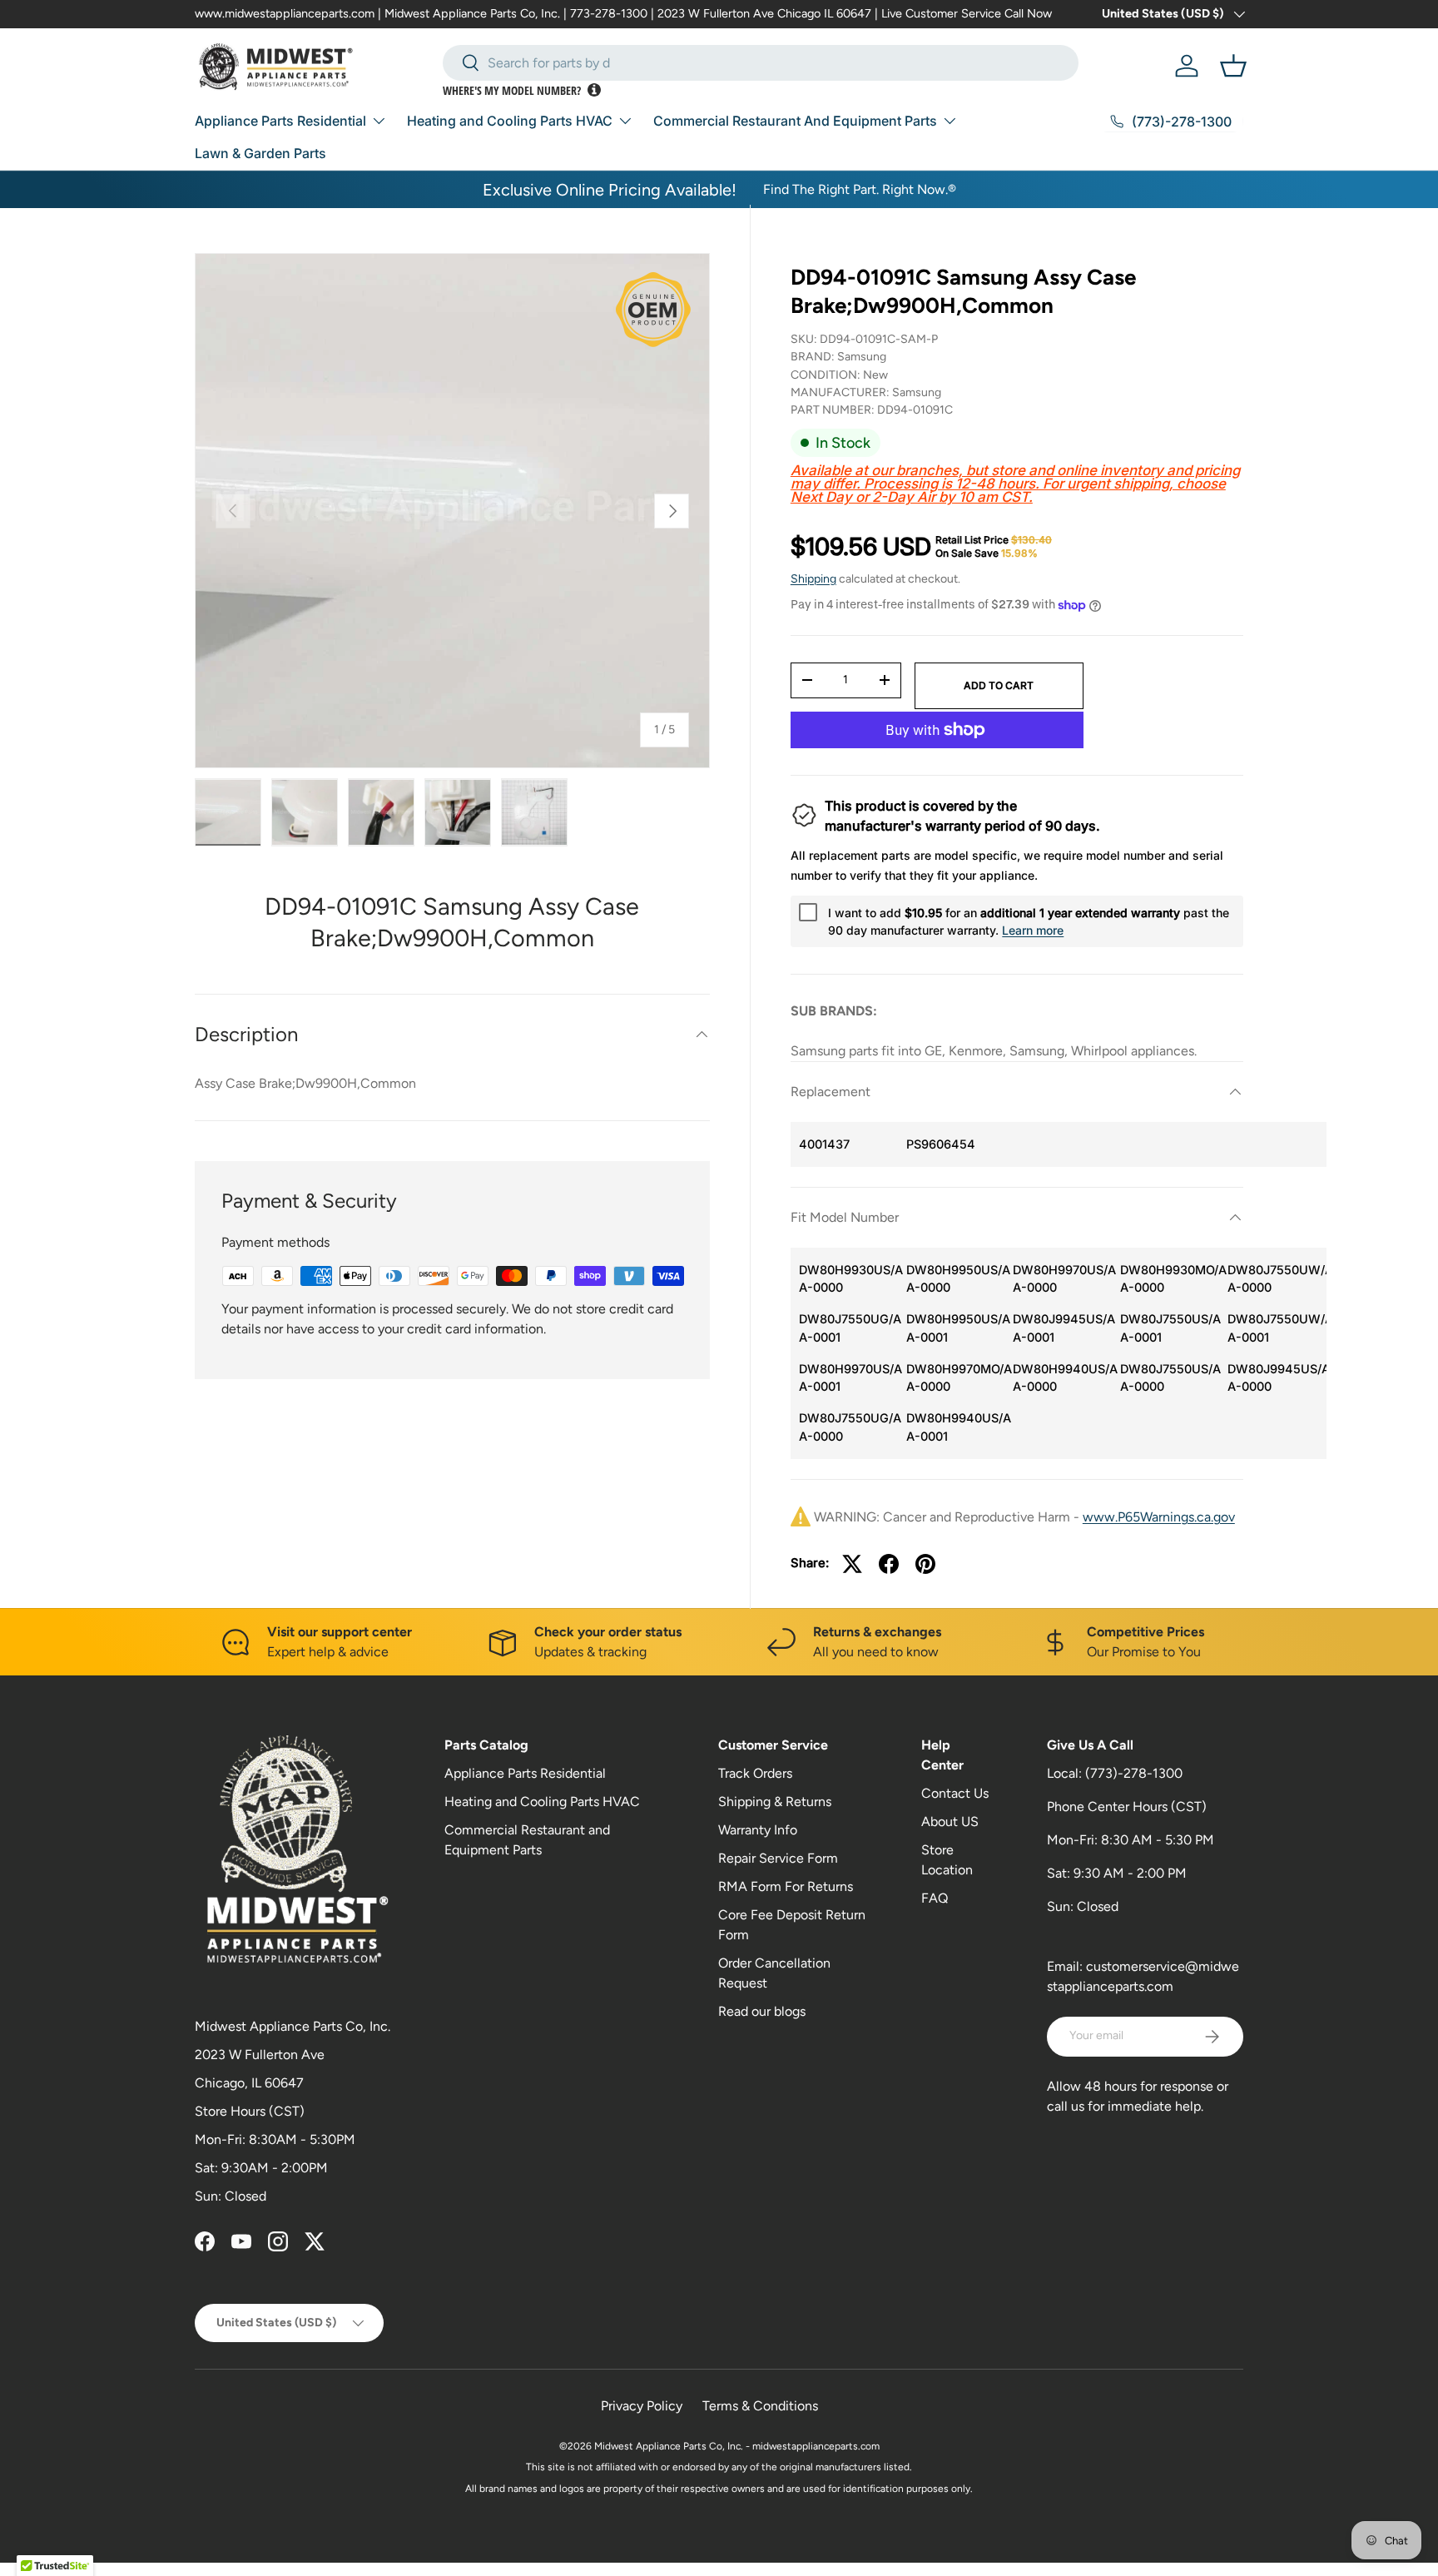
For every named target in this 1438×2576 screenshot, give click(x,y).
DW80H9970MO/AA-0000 (956, 1378)
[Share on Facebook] (889, 1564)
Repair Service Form (778, 1858)
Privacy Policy (642, 2406)
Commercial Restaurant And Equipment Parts (795, 121)
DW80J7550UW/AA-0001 (1277, 1328)
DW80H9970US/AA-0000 (1062, 1279)
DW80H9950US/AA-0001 (956, 1328)
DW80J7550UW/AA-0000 (1277, 1279)
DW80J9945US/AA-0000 (1277, 1378)
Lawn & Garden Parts (260, 153)
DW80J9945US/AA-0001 (1062, 1328)
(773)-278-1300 (1134, 1773)
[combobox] (761, 63)
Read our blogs (762, 2011)
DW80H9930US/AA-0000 (848, 1279)
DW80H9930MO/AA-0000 (1170, 1279)
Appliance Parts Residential (280, 121)
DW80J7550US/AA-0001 (1170, 1328)
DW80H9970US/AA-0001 (848, 1378)
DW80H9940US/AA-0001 (956, 1427)
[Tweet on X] (852, 1564)
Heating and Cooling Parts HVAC (510, 121)
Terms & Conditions (760, 2406)
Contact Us (955, 1793)
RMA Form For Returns (786, 1886)
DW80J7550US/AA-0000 (1170, 1378)
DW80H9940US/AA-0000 (1062, 1378)
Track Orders (755, 1773)
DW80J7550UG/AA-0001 (848, 1328)
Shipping (813, 579)
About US (950, 1822)
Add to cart (999, 685)
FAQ (935, 1898)
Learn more (1033, 930)
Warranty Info (758, 1830)
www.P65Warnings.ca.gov (1159, 1517)
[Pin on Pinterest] (925, 1564)
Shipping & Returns (775, 1802)
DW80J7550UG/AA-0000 (848, 1427)
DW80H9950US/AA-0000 (956, 1279)
